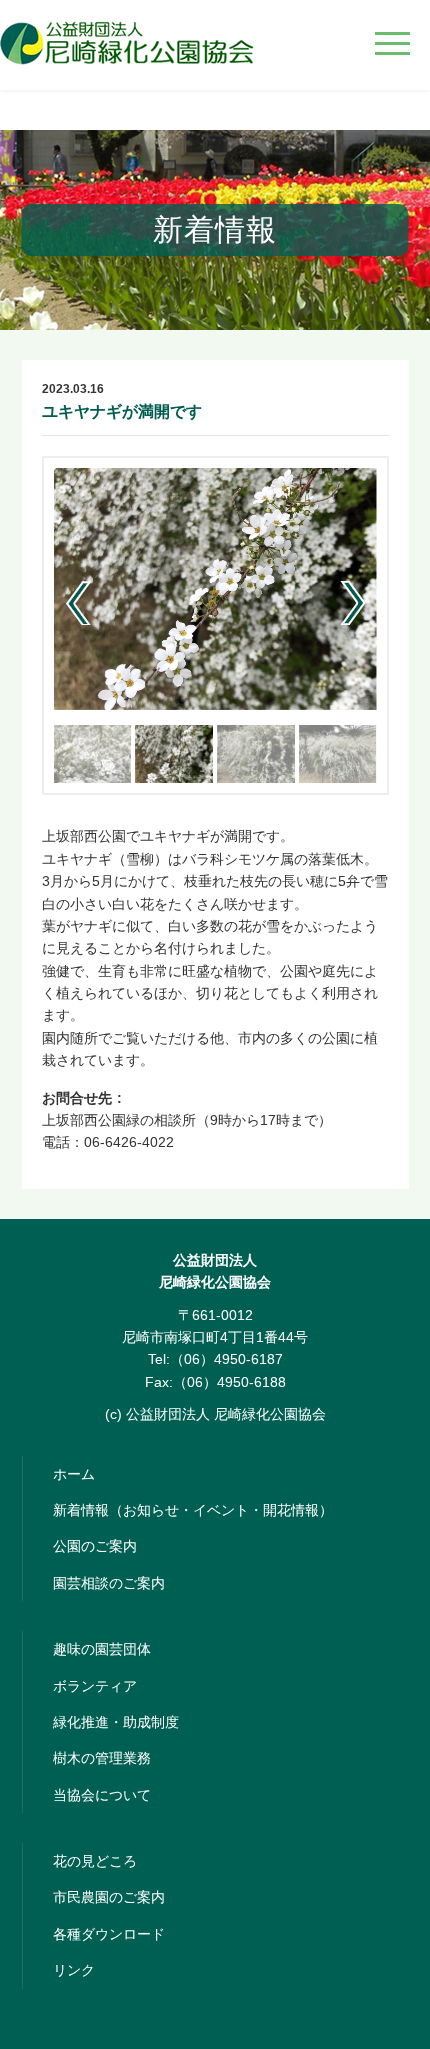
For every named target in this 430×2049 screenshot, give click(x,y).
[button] (353, 603)
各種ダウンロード (109, 1934)
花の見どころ (95, 1861)
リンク (74, 1970)
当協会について (102, 1795)
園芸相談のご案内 (109, 1583)
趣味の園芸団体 (102, 1649)
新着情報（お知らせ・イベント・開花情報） (193, 1510)
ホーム (74, 1474)
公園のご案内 (95, 1546)
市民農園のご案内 (109, 1897)
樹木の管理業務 (102, 1758)
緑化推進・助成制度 (116, 1722)
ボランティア (95, 1686)
